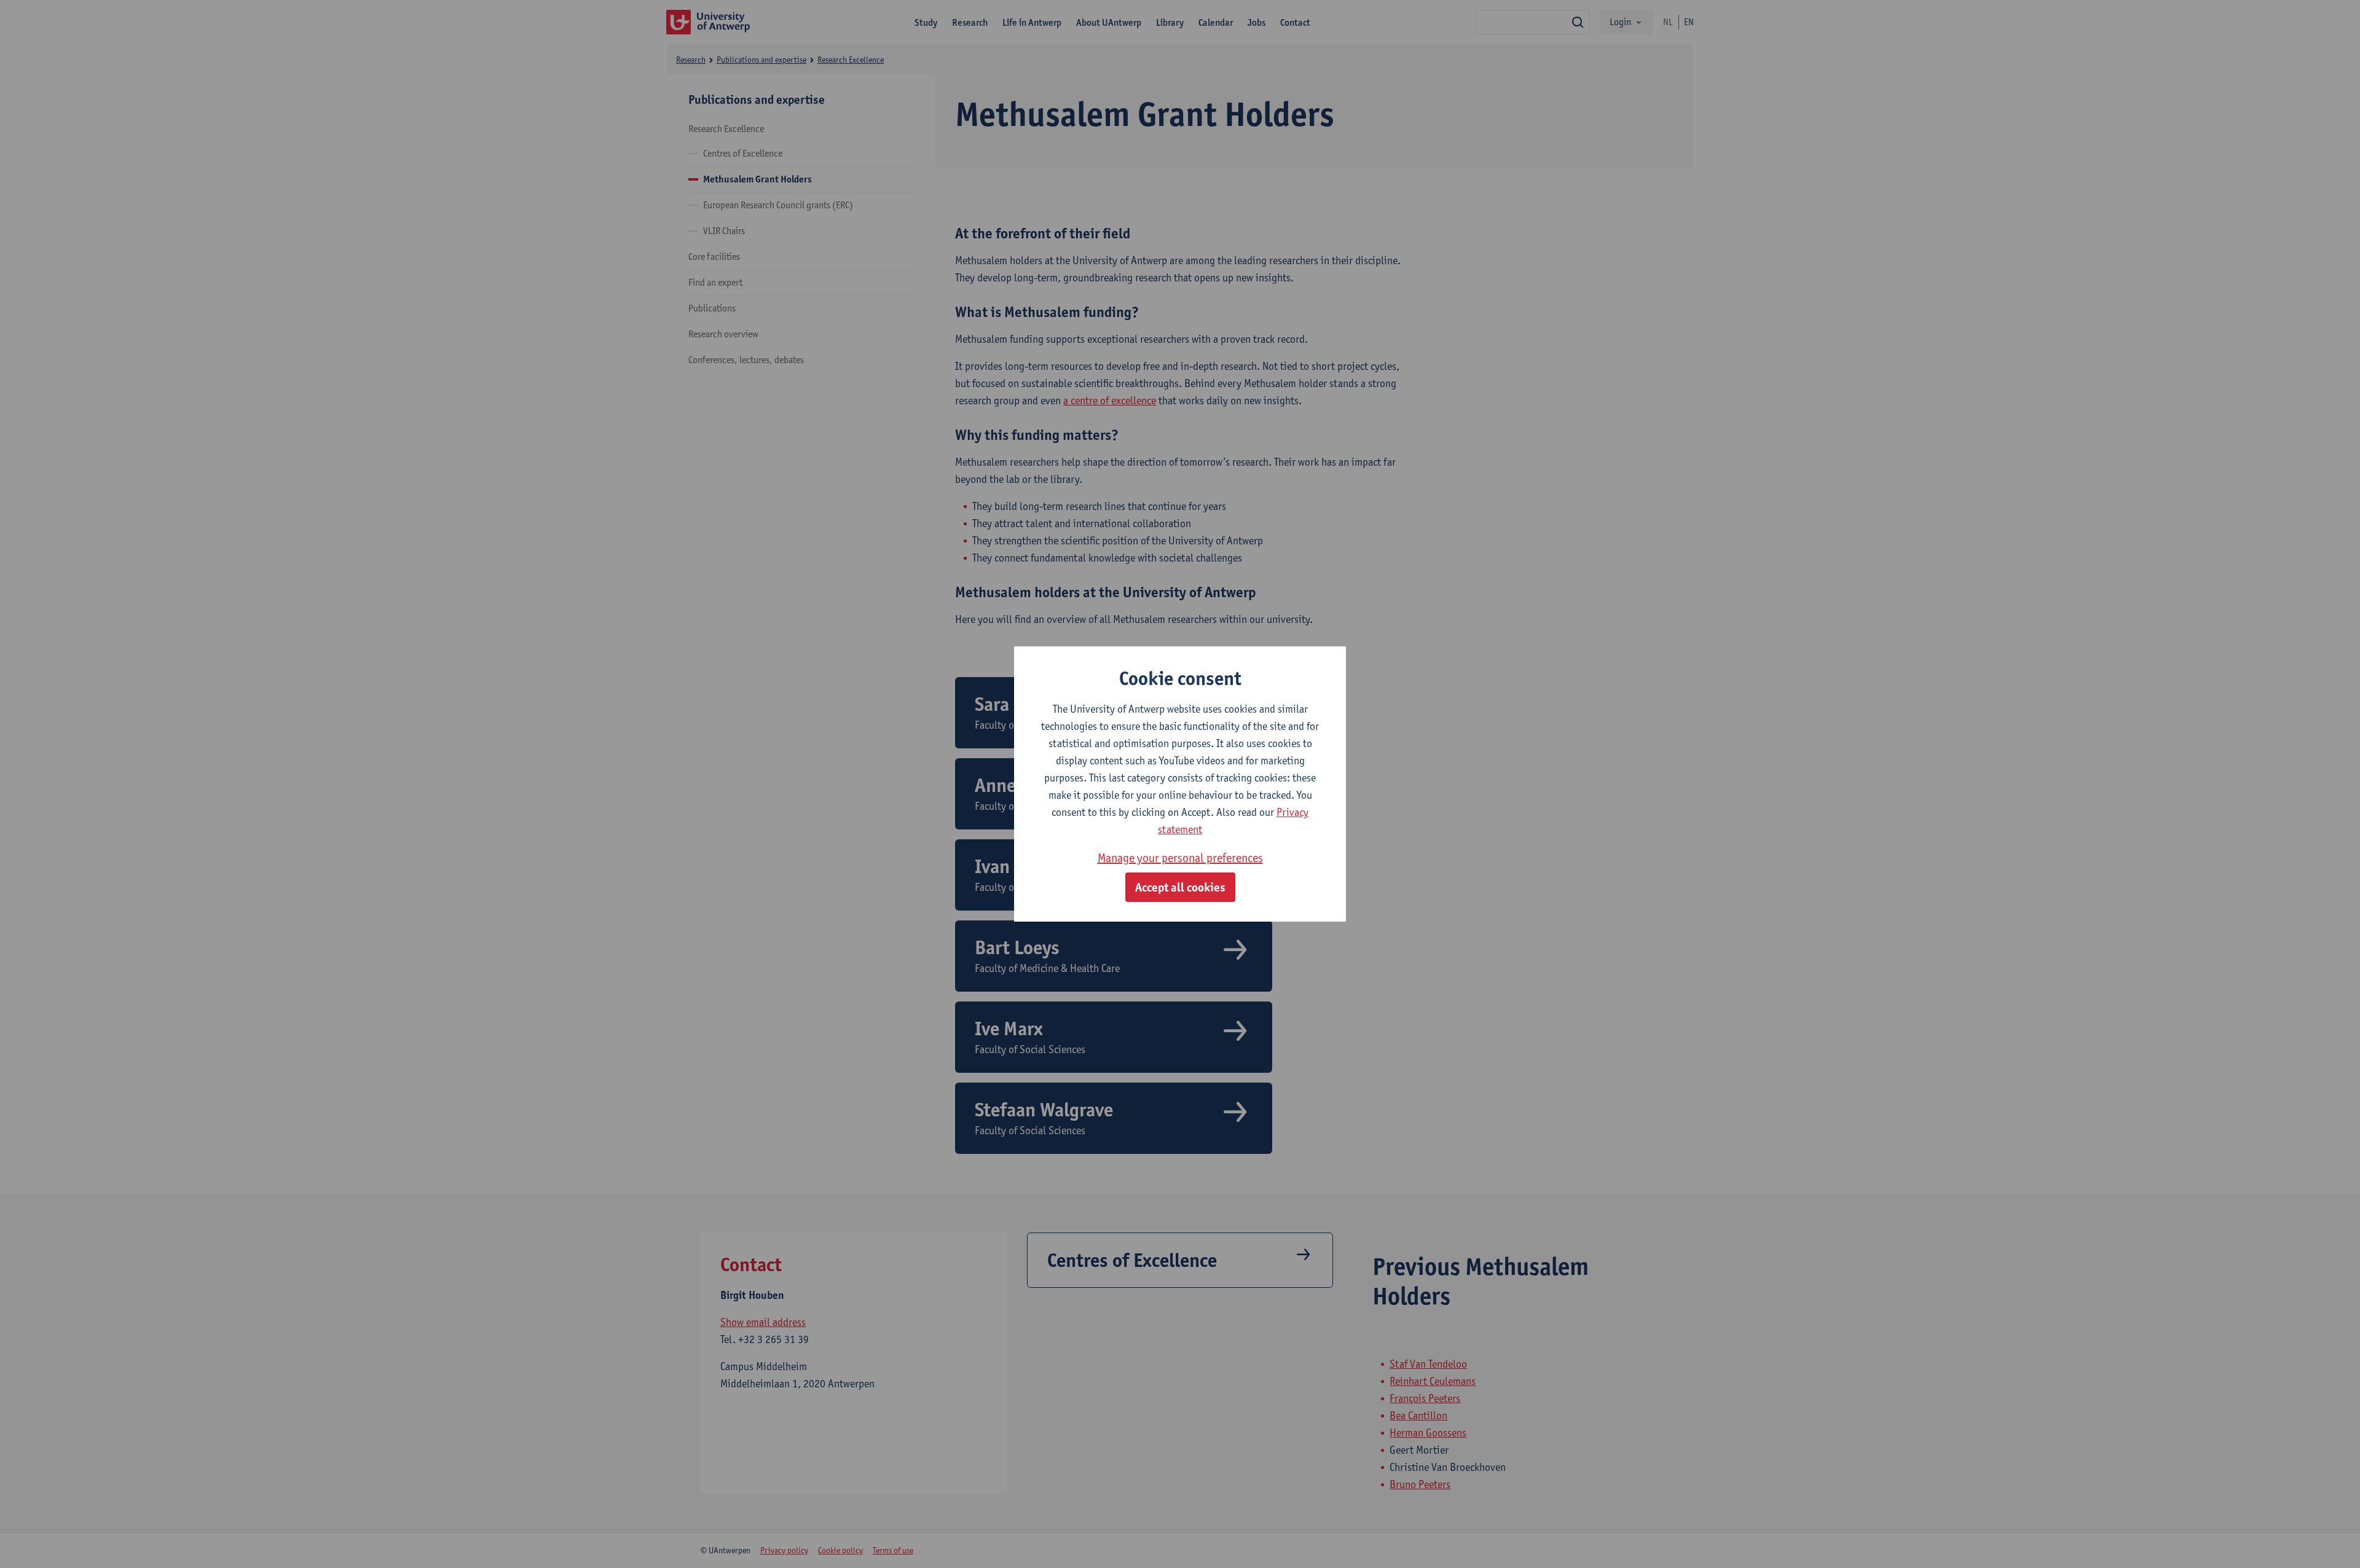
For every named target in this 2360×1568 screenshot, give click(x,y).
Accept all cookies (1180, 887)
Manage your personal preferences (1180, 858)
